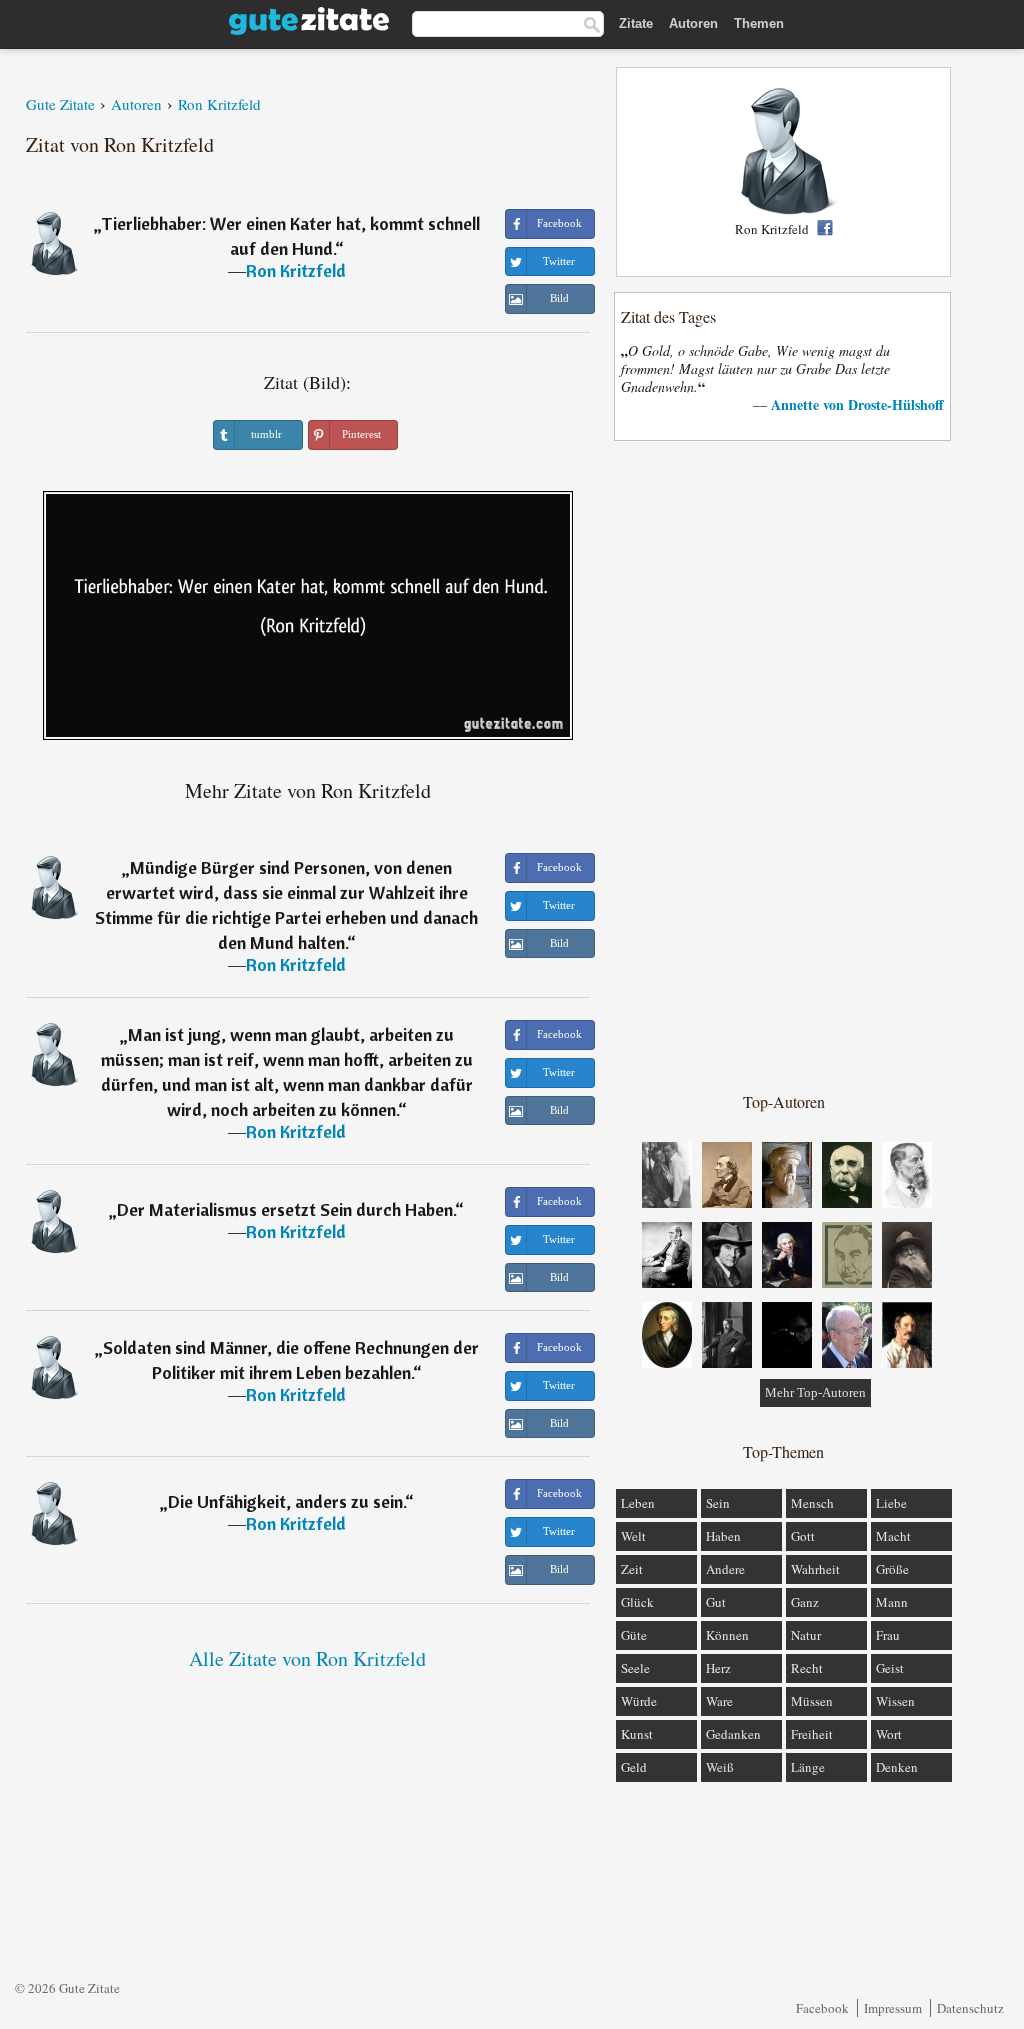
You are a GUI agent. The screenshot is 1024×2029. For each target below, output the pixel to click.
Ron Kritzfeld (296, 270)
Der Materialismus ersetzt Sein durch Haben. (286, 1209)
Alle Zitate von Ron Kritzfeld (307, 1658)
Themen (759, 23)
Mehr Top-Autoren (815, 1392)
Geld (634, 1767)
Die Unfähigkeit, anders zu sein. (286, 1501)
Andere (725, 1569)
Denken (897, 1767)
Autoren (693, 23)
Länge (808, 1767)
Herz (718, 1668)
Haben (723, 1536)
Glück (637, 1602)
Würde (639, 1701)
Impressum (893, 2008)
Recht (807, 1668)
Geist (890, 1668)
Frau (888, 1635)
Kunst (637, 1734)
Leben (638, 1503)
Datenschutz (970, 2008)
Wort (889, 1734)
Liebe (891, 1503)
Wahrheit (815, 1569)
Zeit (632, 1569)
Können (727, 1635)
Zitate (636, 23)
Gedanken (733, 1734)
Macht (893, 1536)
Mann (892, 1602)
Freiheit (812, 1734)
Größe (892, 1569)
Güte (634, 1635)
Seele (635, 1668)
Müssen (812, 1701)
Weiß (720, 1767)
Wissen (895, 1701)
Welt (633, 1536)
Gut (716, 1602)
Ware (719, 1701)
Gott (803, 1536)
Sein (718, 1503)
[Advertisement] (784, 765)
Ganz (805, 1602)
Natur (806, 1635)
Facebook (822, 2008)
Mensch (812, 1503)
